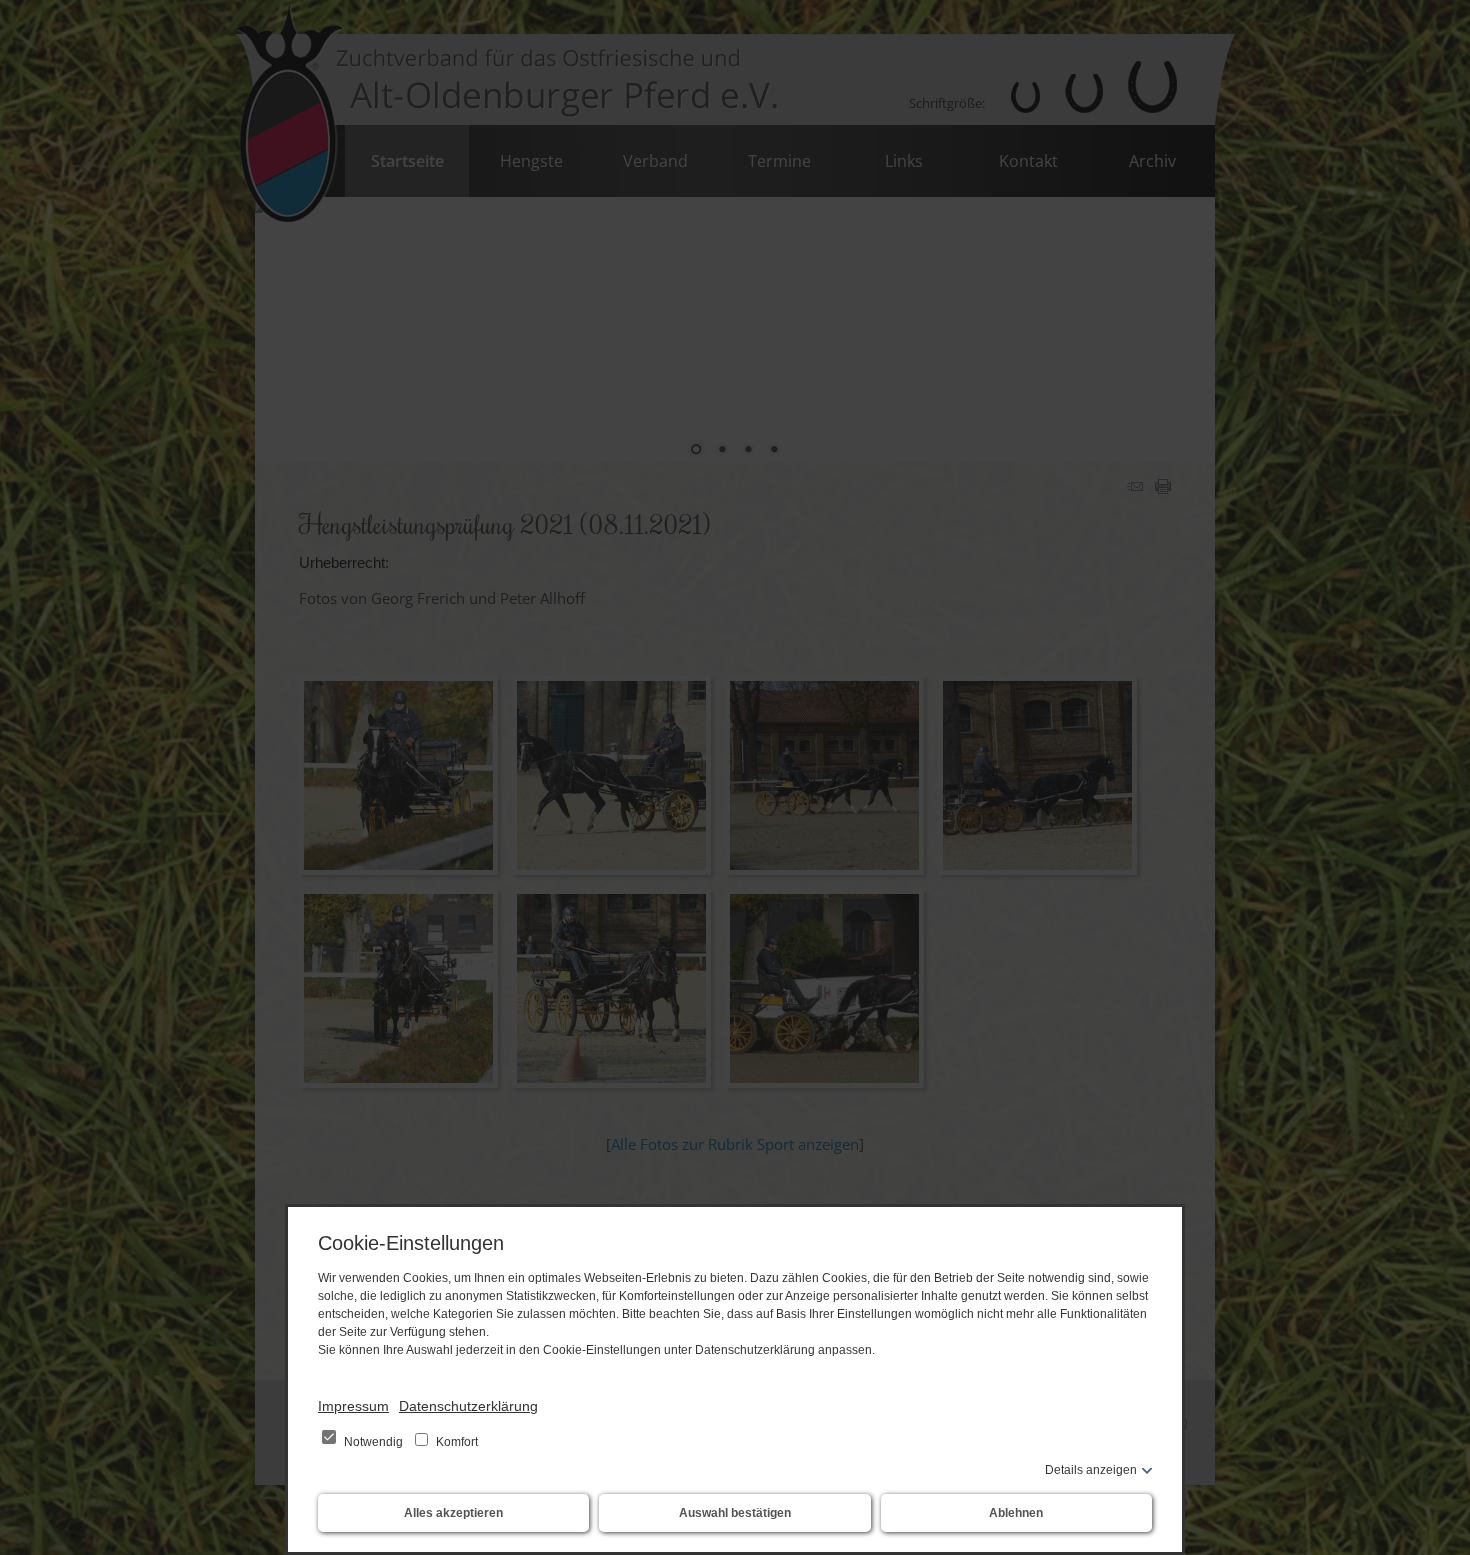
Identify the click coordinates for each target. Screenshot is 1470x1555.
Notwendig (373, 1442)
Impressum (353, 1406)
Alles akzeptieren (453, 1513)
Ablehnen (1016, 1513)
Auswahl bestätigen (735, 1513)
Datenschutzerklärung (468, 1406)
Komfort (455, 1442)
